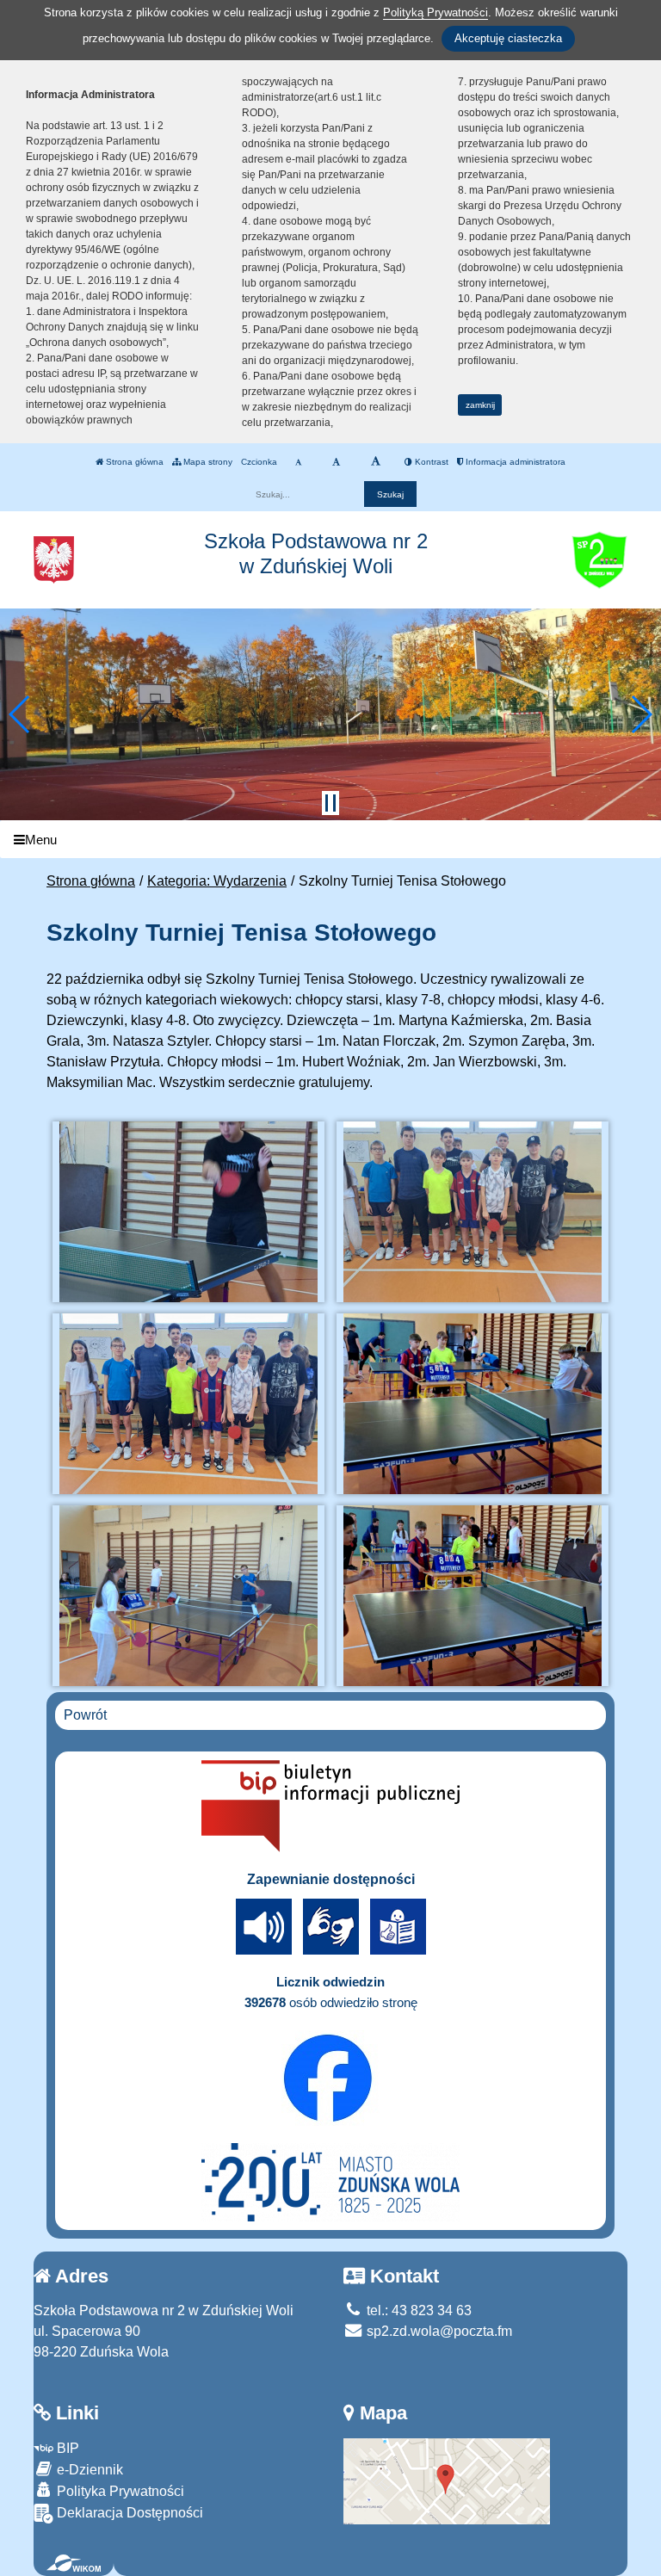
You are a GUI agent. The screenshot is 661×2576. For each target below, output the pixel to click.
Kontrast (430, 462)
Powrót (85, 1715)
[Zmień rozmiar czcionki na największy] (376, 462)
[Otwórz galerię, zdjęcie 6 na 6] (473, 1596)
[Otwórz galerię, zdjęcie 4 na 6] (473, 1404)
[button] (20, 714)
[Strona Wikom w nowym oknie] (74, 2563)
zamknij (480, 405)
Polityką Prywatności (436, 12)
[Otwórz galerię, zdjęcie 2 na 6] (473, 1212)
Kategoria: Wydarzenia (217, 881)
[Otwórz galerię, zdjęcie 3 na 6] (189, 1404)
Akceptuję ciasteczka (508, 38)
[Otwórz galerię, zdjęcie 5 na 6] (189, 1596)
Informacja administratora (514, 462)
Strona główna (133, 462)
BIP (66, 2448)
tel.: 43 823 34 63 (417, 2310)
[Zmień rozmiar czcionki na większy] (336, 462)
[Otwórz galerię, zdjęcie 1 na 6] (189, 1212)
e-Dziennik (88, 2470)
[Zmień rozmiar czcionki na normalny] (298, 462)
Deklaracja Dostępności (128, 2513)
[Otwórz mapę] (447, 2480)
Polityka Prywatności (119, 2491)
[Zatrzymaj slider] (330, 803)
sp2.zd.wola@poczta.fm (438, 2331)
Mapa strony (207, 462)
